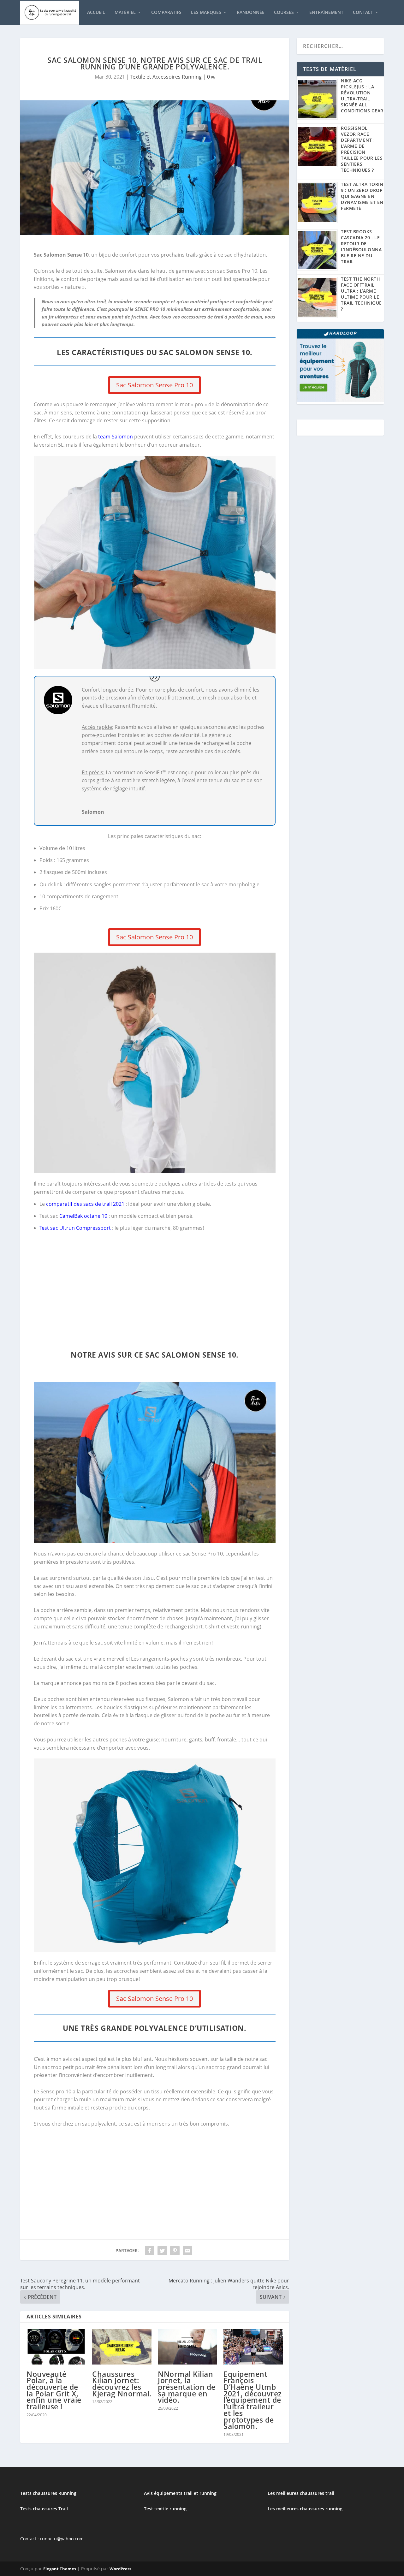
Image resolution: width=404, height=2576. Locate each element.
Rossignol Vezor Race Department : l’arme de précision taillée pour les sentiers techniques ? (362, 149)
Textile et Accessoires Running (166, 77)
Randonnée (251, 12)
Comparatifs (166, 12)
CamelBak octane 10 (83, 1216)
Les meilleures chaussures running (305, 2509)
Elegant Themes (60, 2569)
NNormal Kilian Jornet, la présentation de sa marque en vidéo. (187, 2387)
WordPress (120, 2569)
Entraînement (326, 12)
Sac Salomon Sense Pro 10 (154, 385)
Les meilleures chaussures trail (301, 2493)
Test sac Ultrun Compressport (75, 1228)
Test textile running (165, 2509)
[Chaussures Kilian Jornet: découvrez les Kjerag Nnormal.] (122, 2347)
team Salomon (116, 437)
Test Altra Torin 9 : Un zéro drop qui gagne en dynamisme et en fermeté (362, 196)
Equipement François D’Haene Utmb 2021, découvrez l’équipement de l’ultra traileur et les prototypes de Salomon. (253, 2400)
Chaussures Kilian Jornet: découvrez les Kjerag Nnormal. (122, 2384)
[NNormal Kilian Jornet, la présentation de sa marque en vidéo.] (187, 2347)
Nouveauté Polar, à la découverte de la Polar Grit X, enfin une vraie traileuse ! (54, 2390)
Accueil (96, 12)
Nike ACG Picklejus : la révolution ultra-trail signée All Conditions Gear (362, 96)
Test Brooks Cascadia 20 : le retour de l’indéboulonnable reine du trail (361, 247)
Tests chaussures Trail (44, 2509)
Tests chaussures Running (48, 2493)
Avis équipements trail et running (180, 2493)
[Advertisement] (155, 1292)
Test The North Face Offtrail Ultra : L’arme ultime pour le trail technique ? (361, 294)
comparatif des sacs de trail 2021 (85, 1204)
